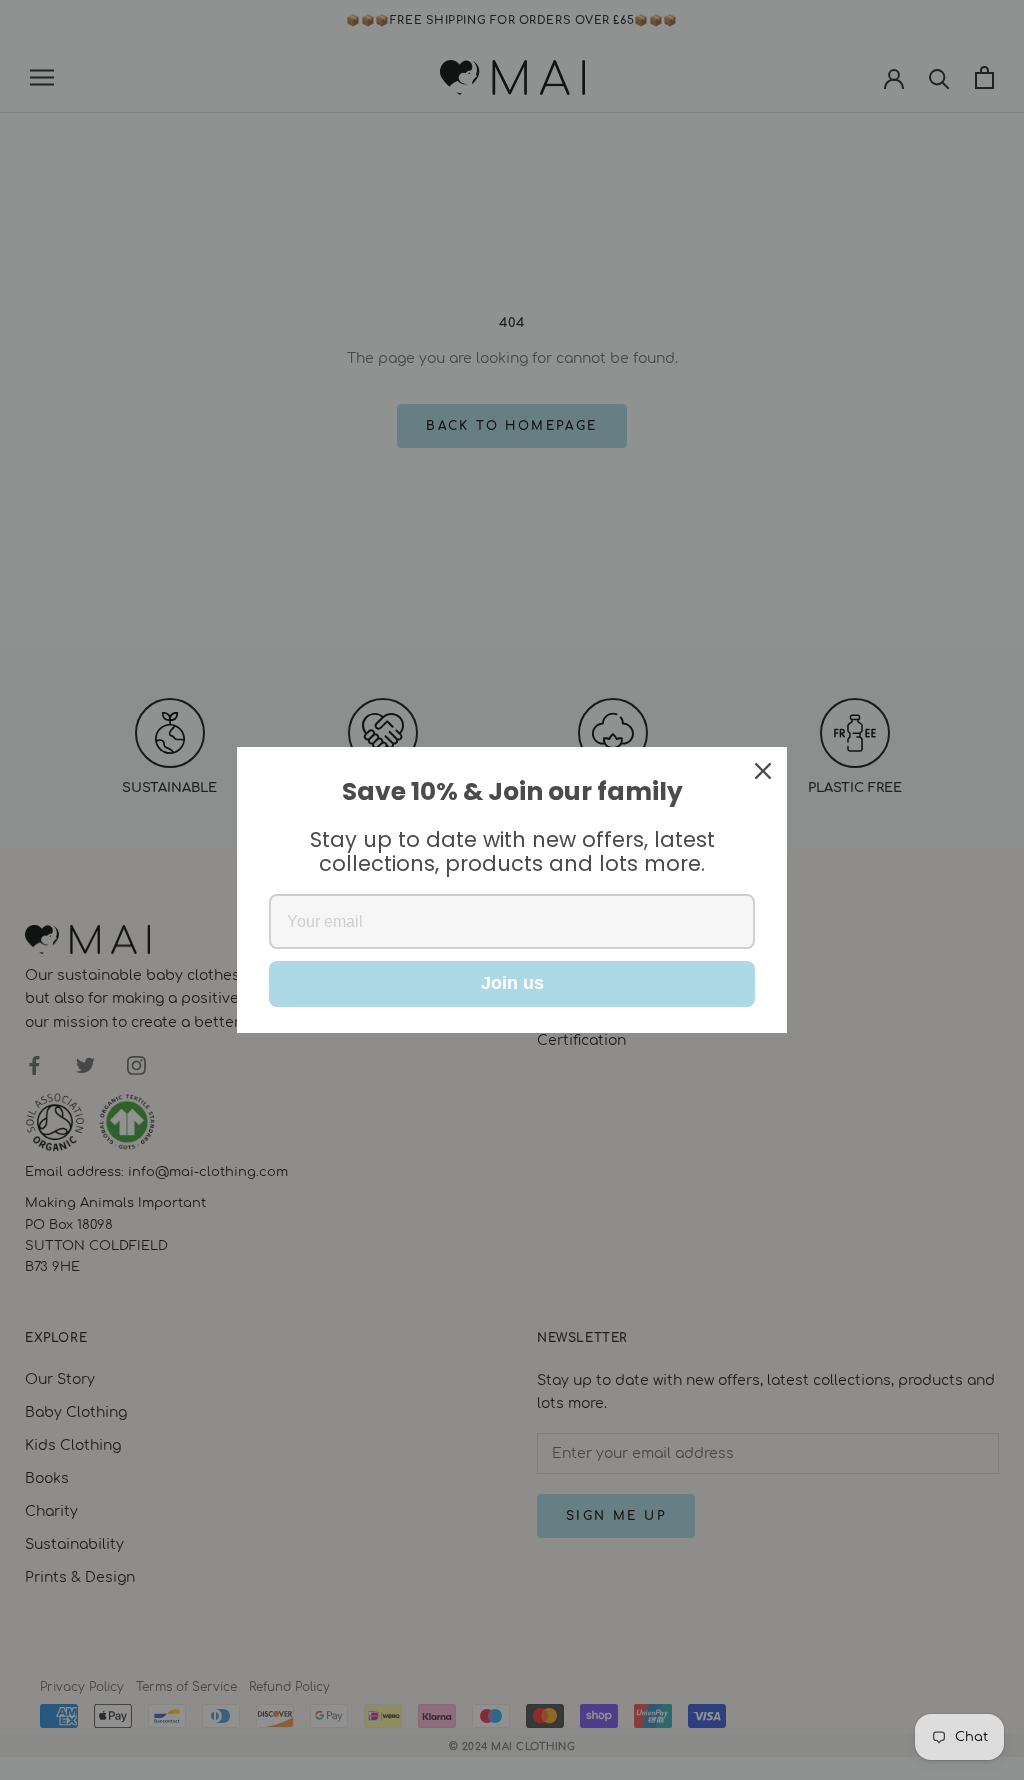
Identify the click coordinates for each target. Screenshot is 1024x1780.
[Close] (763, 771)
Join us (512, 983)
